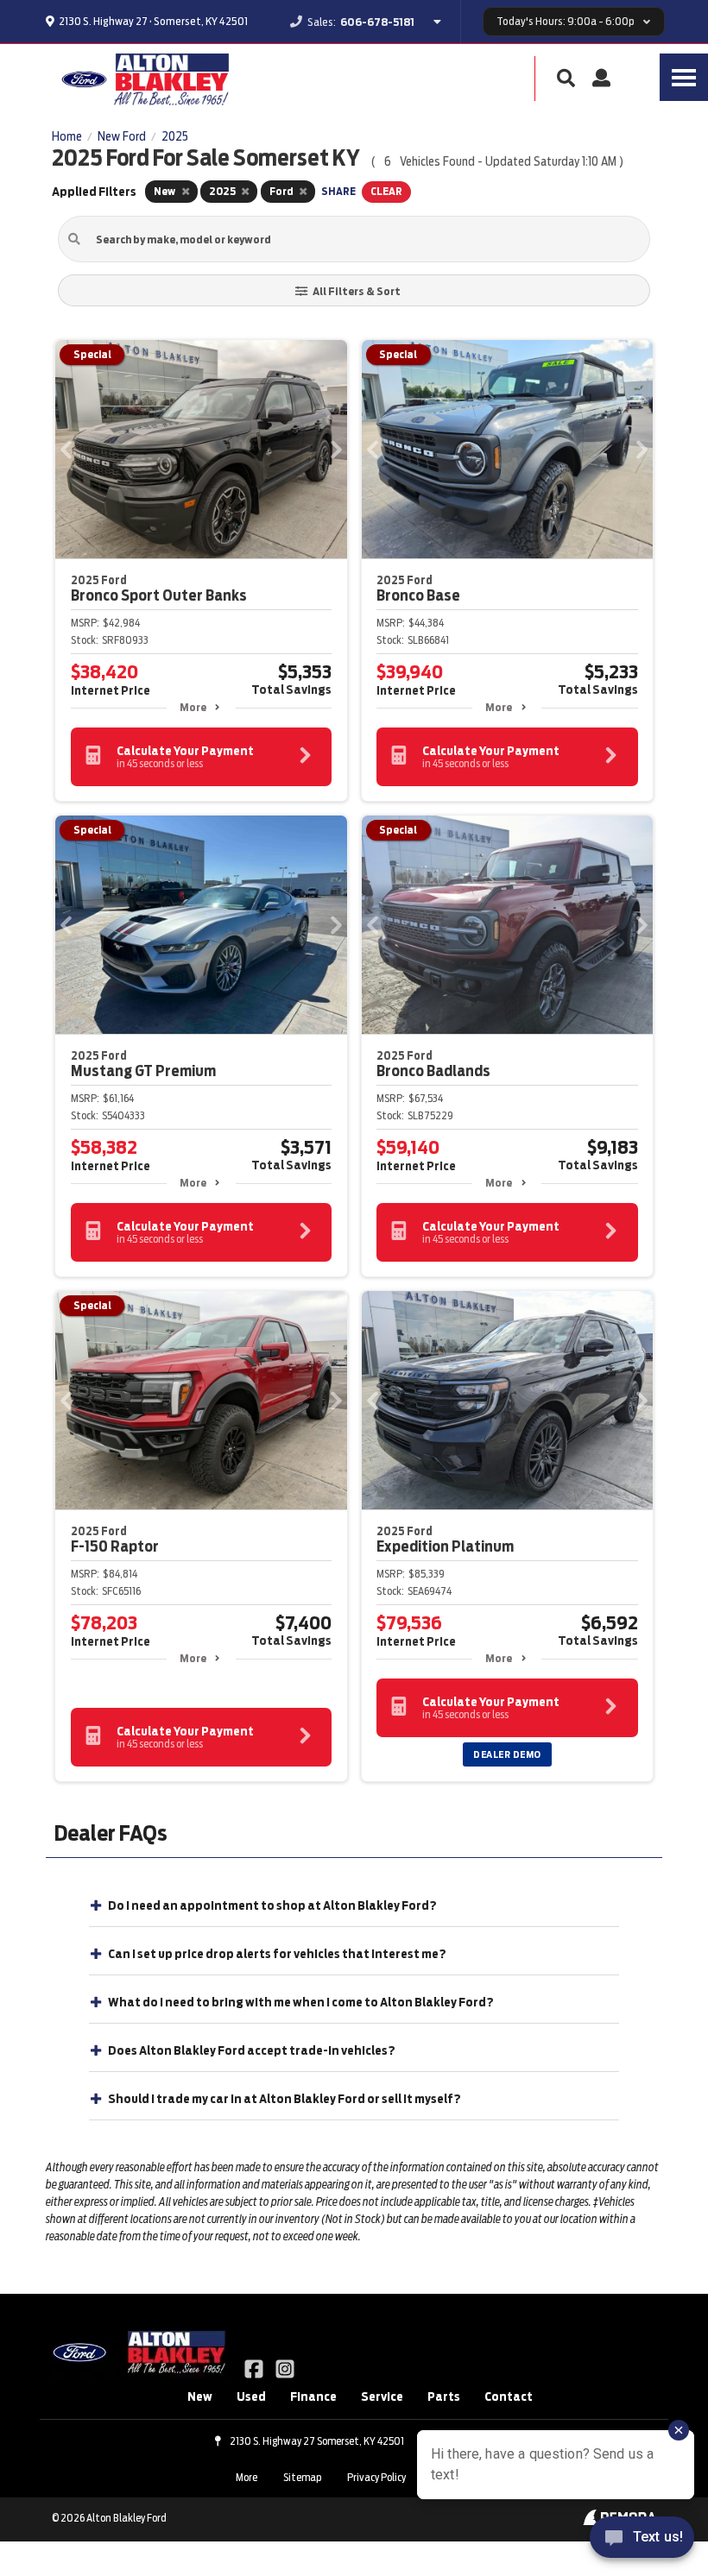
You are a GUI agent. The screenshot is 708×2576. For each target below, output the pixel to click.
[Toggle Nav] (684, 77)
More (193, 707)
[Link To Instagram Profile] (284, 2368)
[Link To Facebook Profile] (255, 2368)
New (200, 2396)
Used (251, 2396)
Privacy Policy (376, 2477)
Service (382, 2396)
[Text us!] (642, 2541)
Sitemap (302, 2477)
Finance (313, 2396)
